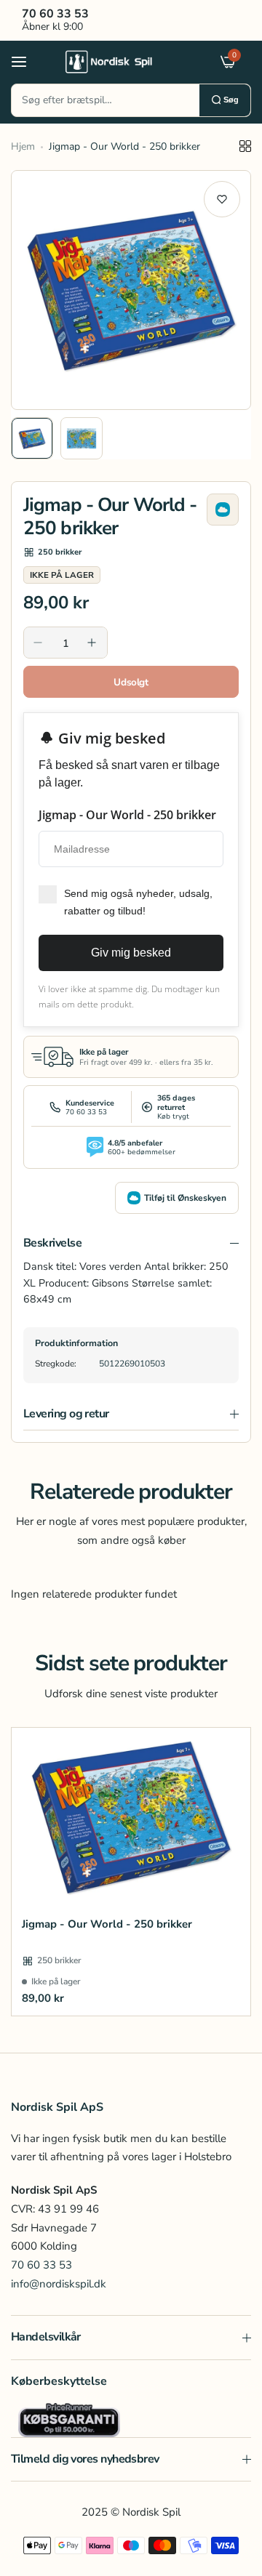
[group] (131, 290)
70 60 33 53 (41, 2265)
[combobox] (106, 100)
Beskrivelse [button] (52, 1243)
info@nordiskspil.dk (59, 2284)
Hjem (23, 146)
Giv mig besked (131, 953)
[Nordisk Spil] (127, 61)
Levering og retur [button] (66, 1414)
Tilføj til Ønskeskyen (185, 1198)
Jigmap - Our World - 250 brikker (107, 1924)
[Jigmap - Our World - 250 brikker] (131, 1817)
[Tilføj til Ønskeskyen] (223, 510)
